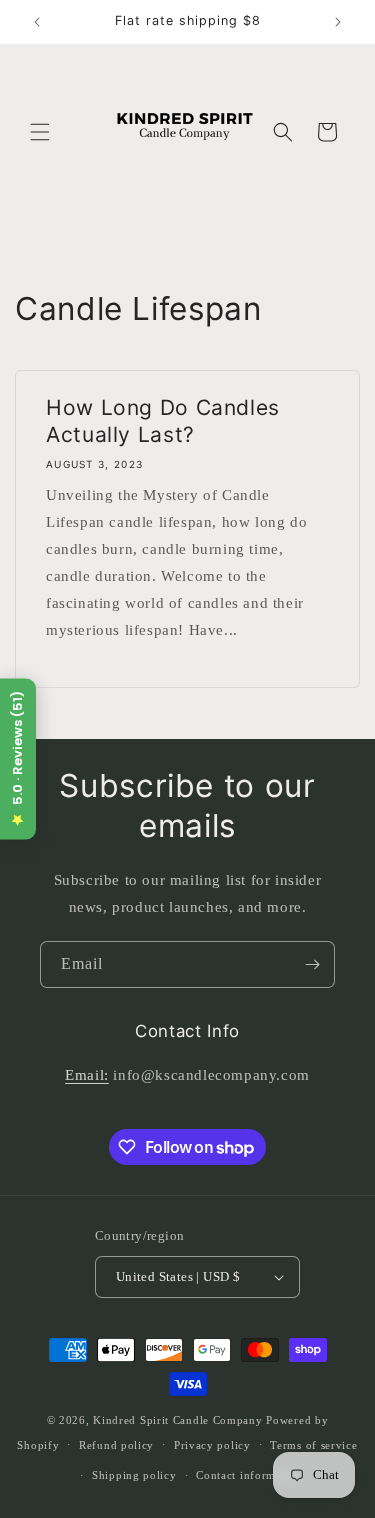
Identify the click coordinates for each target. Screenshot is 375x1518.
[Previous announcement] (37, 22)
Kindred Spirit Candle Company (177, 1420)
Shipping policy (134, 1475)
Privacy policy (212, 1445)
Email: (87, 1075)
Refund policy (116, 1445)
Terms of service (313, 1445)
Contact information (249, 1475)
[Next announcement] (338, 22)
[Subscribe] (312, 964)
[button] (40, 132)
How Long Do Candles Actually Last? (163, 421)
